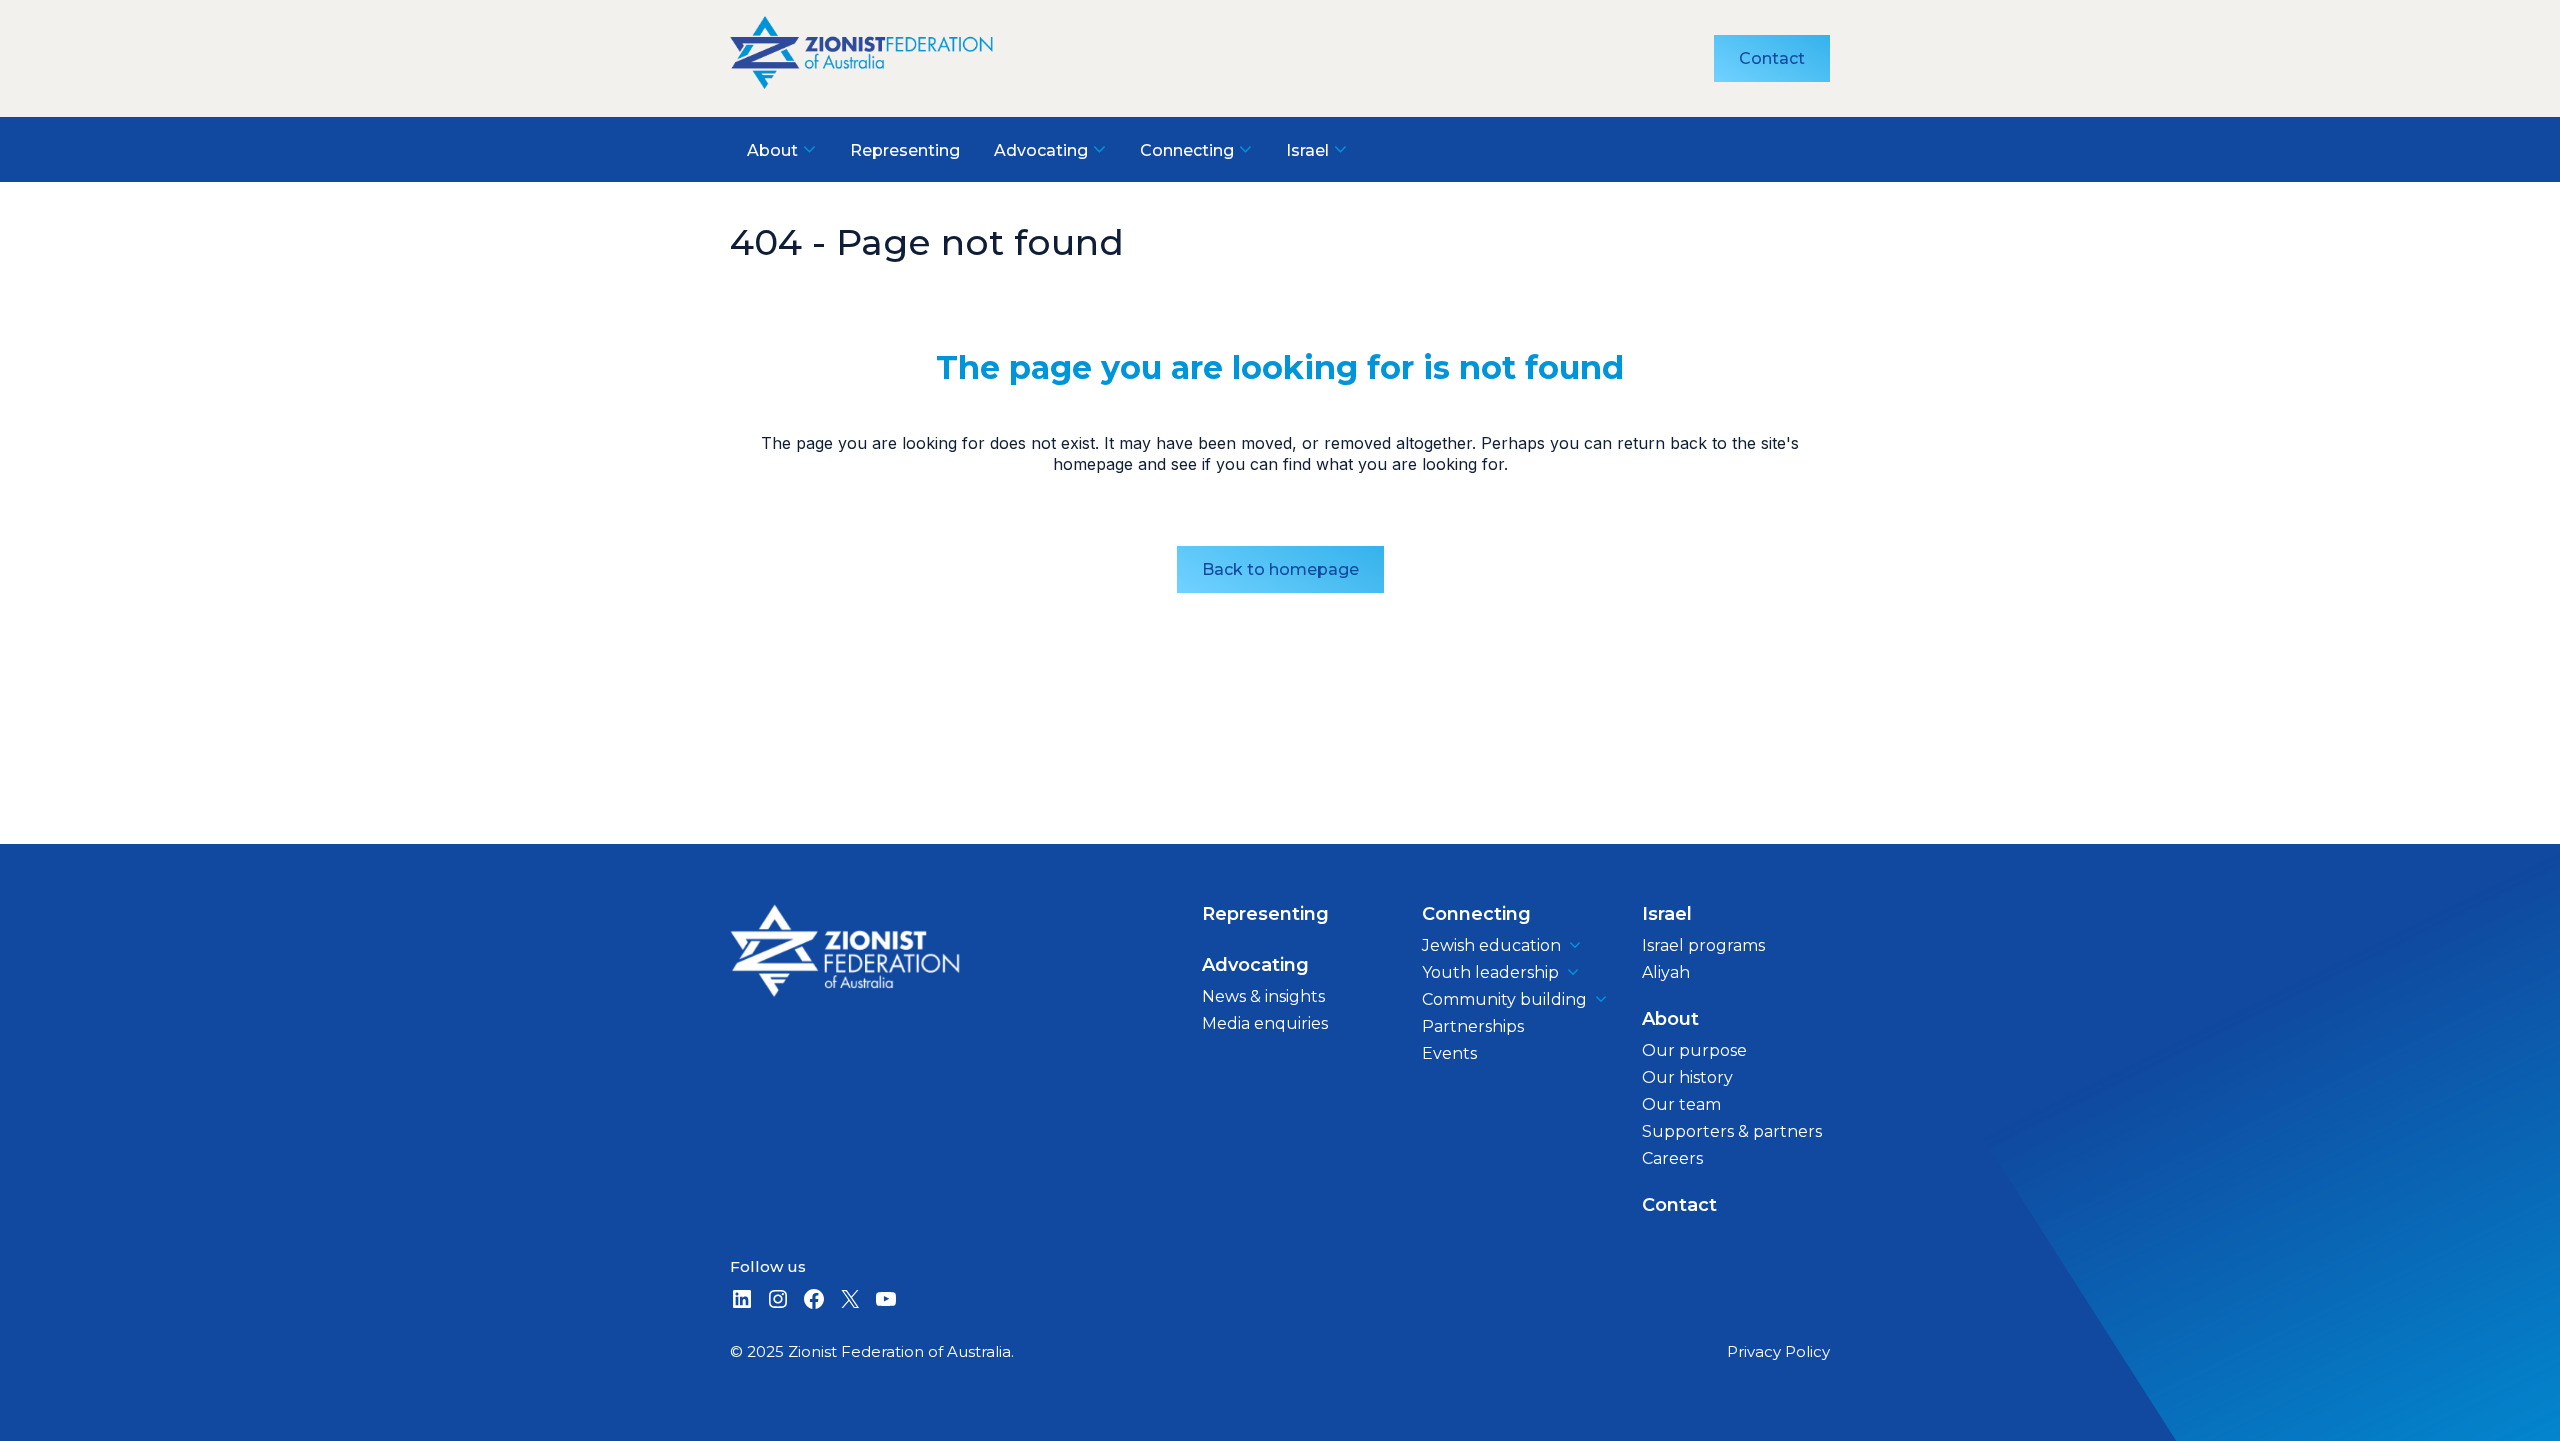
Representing (1265, 914)
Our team (1681, 1104)
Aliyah (1666, 972)
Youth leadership (1490, 972)
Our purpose (1694, 1050)
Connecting (1476, 914)
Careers (1672, 1158)
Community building (1504, 999)
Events (1449, 1053)
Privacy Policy (1778, 1351)
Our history (1687, 1077)
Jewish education (1491, 945)
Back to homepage (1280, 569)
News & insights (1263, 996)
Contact (1772, 58)
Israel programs (1703, 945)
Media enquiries (1265, 1023)
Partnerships (1473, 1026)
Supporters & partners (1732, 1131)
